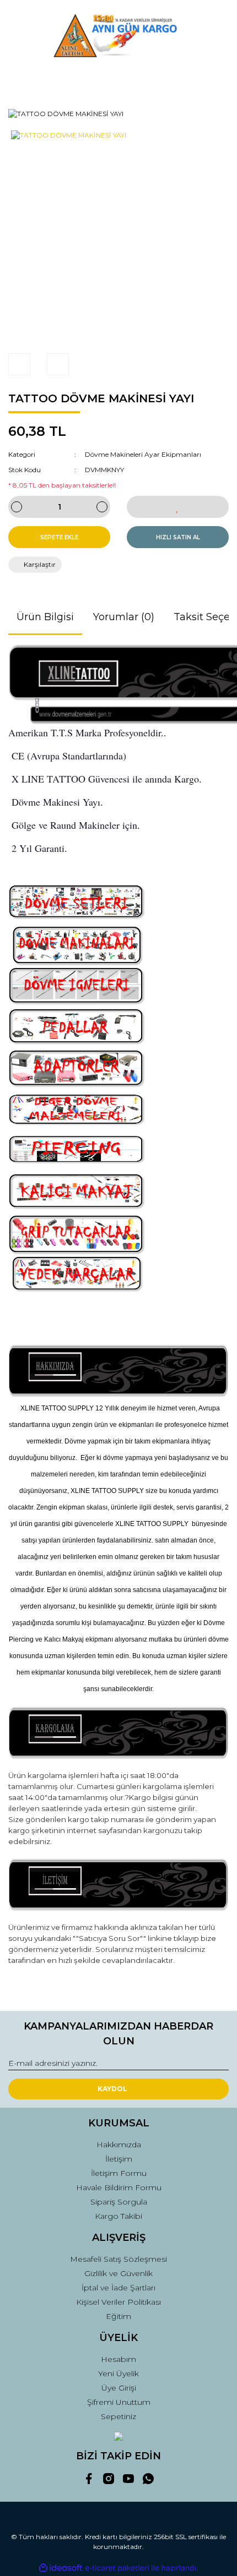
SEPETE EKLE (59, 537)
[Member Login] (118, 80)
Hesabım (118, 2359)
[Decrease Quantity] (17, 507)
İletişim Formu (119, 2173)
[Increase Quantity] (102, 507)
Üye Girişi (119, 2388)
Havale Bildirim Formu (119, 2187)
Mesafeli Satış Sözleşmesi (118, 2259)
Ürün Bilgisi (45, 617)
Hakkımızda (119, 2145)
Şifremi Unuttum (119, 2402)
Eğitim (118, 2316)
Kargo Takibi (118, 2216)
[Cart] (216, 80)
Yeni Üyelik (118, 2373)
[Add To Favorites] (178, 507)
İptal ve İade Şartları (118, 2288)
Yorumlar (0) (124, 617)
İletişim (119, 2159)
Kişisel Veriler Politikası (118, 2302)
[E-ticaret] (117, 2568)
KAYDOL (112, 2089)
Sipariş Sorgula (119, 2202)
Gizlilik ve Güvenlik (118, 2273)
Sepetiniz (118, 2416)
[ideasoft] (61, 2568)
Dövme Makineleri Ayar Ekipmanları (143, 454)
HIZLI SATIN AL (178, 537)
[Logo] (118, 35)
